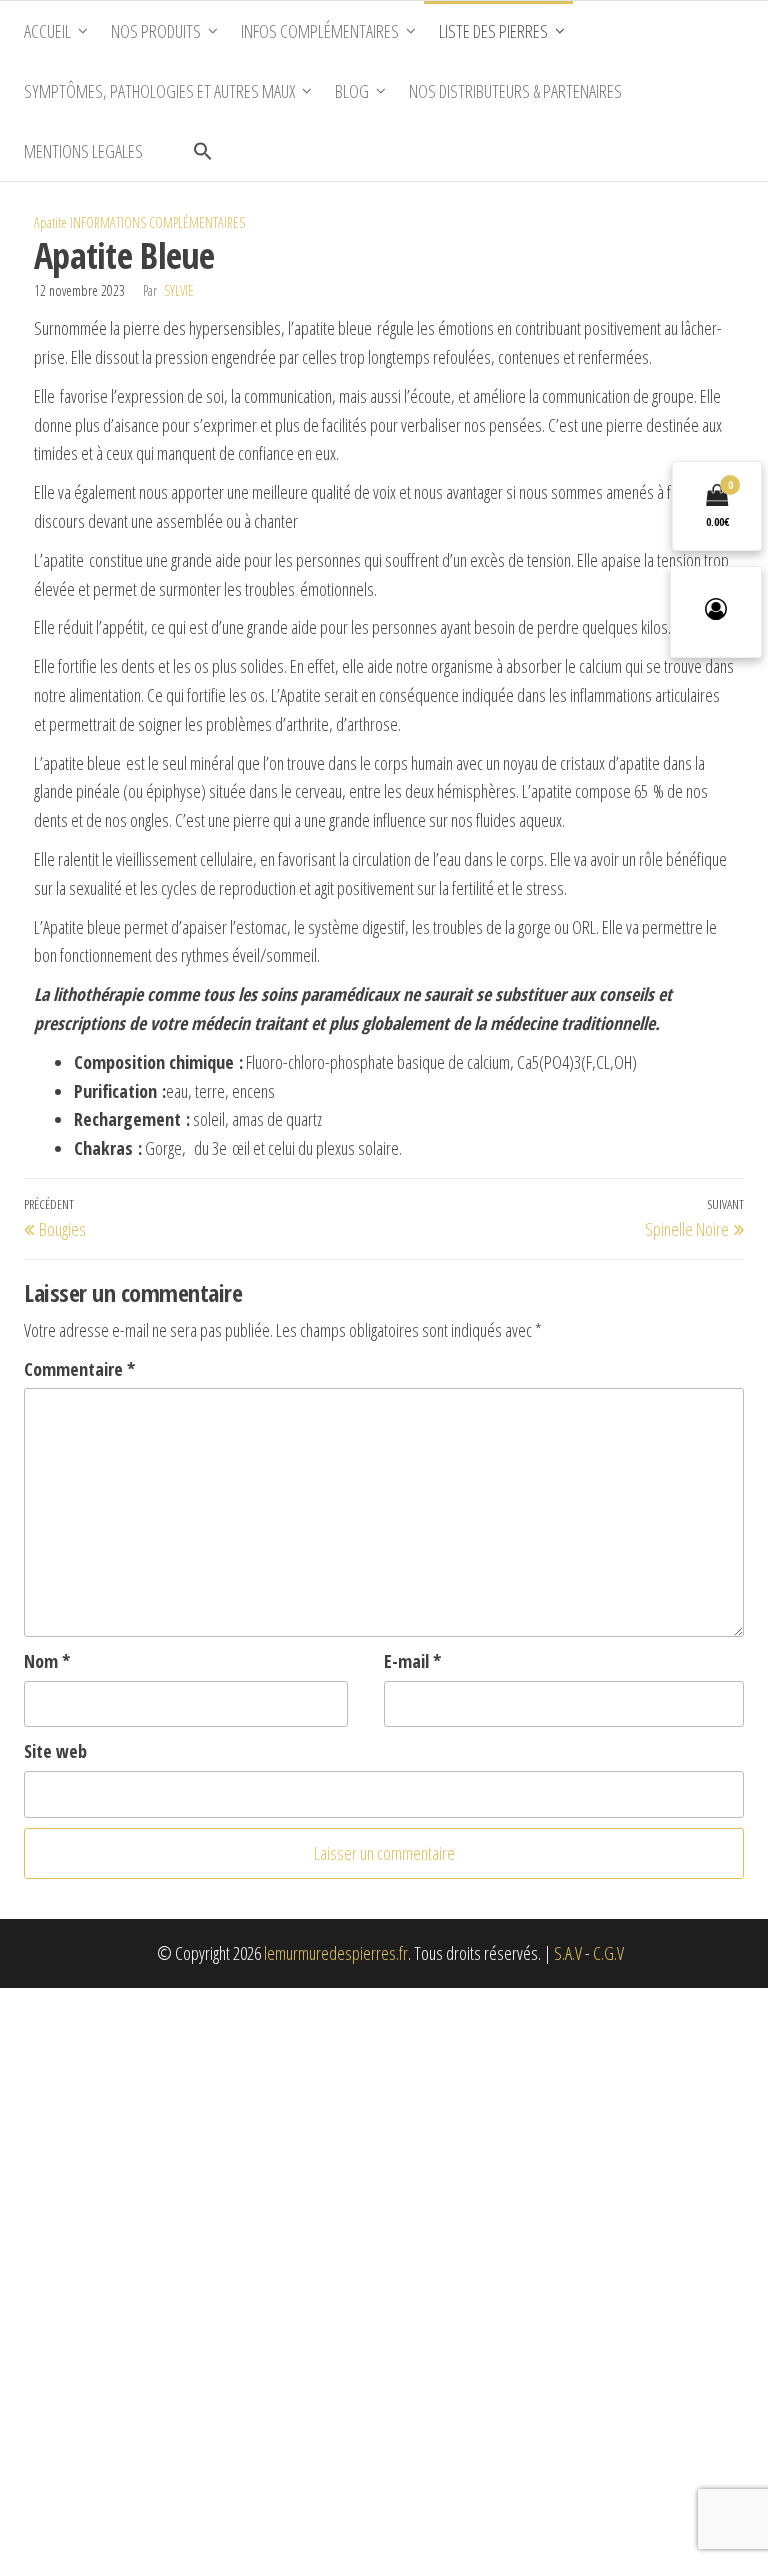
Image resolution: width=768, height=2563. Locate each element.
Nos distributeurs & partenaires (515, 91)
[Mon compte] (716, 612)
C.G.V (608, 1953)
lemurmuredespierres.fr (336, 1953)
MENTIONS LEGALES (83, 151)
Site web (55, 1751)
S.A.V (568, 1953)
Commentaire (79, 1369)
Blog (352, 91)
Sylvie (179, 290)
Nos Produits (156, 31)
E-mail (412, 1661)
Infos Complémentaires (320, 31)
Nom (47, 1661)
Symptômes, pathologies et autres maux (159, 91)
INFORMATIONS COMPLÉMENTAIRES (157, 222)
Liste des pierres (493, 31)
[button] (203, 151)
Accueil (47, 31)
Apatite (50, 222)
